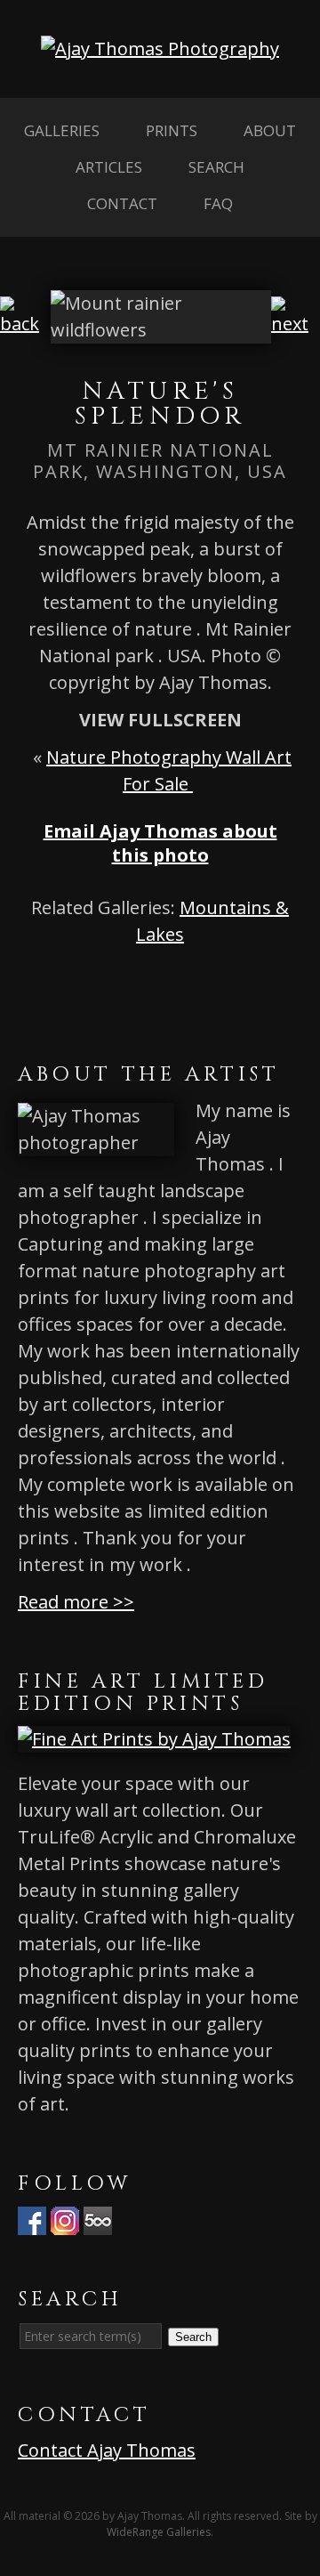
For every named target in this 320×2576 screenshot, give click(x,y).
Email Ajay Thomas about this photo (160, 843)
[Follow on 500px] (98, 2221)
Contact (122, 203)
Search (216, 167)
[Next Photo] (296, 324)
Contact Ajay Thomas (107, 2450)
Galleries (62, 130)
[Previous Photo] (25, 324)
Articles (109, 167)
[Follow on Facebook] (32, 2221)
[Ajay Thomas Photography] (160, 49)
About (270, 130)
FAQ (218, 203)
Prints (172, 130)
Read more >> (76, 1602)
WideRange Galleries (159, 2532)
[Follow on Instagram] (65, 2221)
